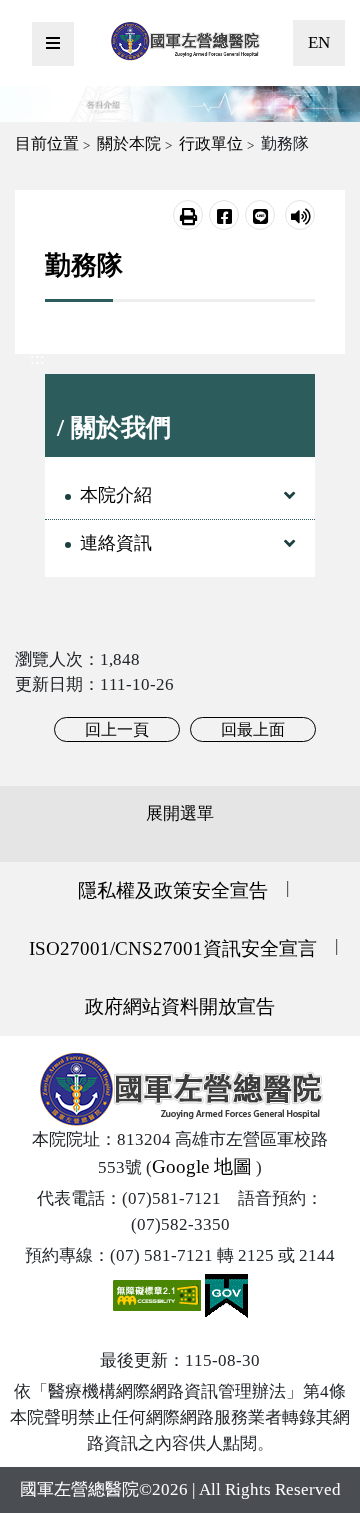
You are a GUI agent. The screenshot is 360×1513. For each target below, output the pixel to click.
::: (37, 358)
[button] (188, 215)
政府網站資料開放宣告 (180, 1006)
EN (319, 42)
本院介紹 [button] (116, 495)
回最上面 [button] (253, 729)
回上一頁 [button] (117, 729)
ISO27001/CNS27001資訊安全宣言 (173, 948)
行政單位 (211, 143)
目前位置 (47, 143)
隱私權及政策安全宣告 (173, 890)
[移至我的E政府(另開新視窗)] (226, 1294)
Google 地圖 (202, 1166)
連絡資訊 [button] (116, 543)
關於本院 (129, 143)
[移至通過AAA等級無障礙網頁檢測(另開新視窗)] (159, 1294)
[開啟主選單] (53, 44)
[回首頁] (185, 41)
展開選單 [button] (180, 813)
